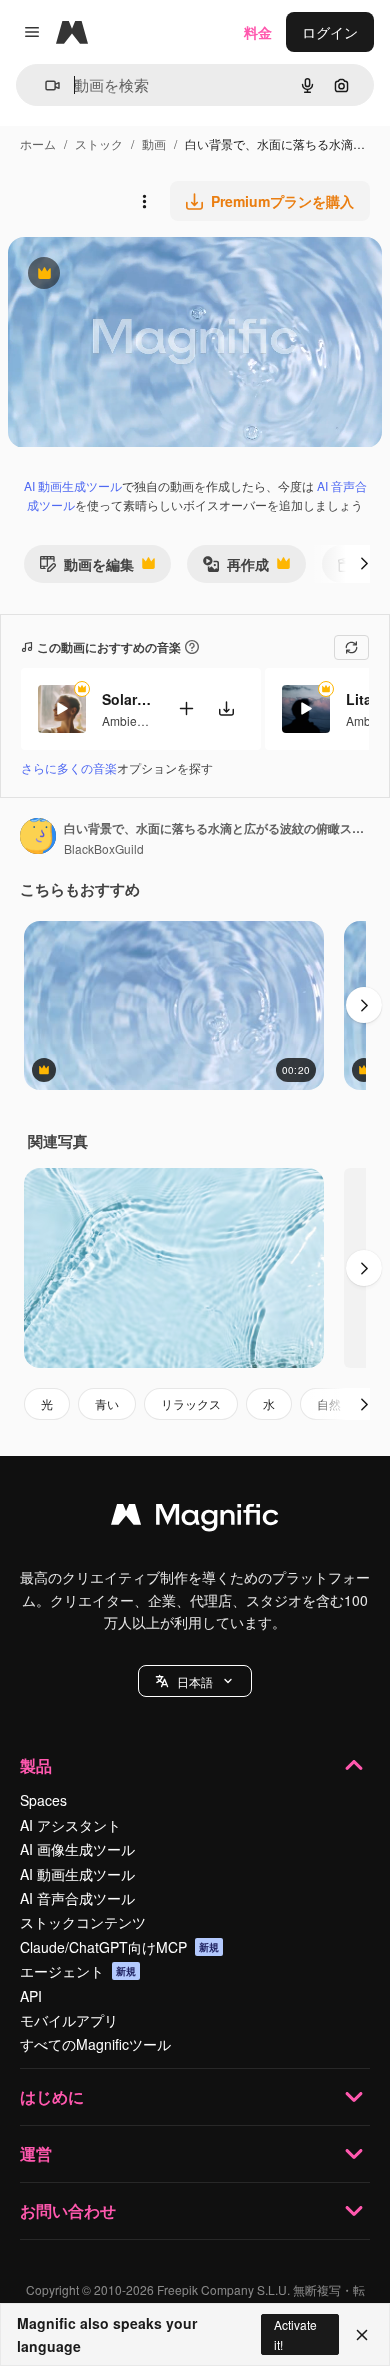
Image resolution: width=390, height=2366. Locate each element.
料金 (258, 32)
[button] (195, 1681)
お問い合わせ (68, 2210)
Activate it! (295, 2334)
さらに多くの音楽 (69, 767)
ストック (99, 143)
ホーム (38, 143)
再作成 (235, 568)
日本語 (195, 1681)
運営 (36, 2153)
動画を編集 (86, 568)
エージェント (78, 1971)
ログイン (330, 32)
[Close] (362, 2335)
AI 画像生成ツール (77, 1849)
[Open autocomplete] (44, 85)
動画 (154, 143)
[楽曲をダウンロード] (226, 708)
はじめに (52, 2096)
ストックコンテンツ (83, 1922)
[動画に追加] (186, 708)
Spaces (43, 1800)
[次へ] (364, 564)
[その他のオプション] (144, 201)
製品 (36, 1765)
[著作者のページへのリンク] (38, 838)
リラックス (191, 1403)
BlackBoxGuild (104, 848)
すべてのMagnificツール (95, 2044)
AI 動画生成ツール (73, 485)
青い (107, 1403)
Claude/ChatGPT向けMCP (119, 1947)
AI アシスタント (70, 1825)
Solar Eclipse (127, 699)
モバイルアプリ (69, 2020)
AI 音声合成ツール (77, 1898)
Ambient (124, 720)
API (31, 1996)
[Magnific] (195, 1519)
